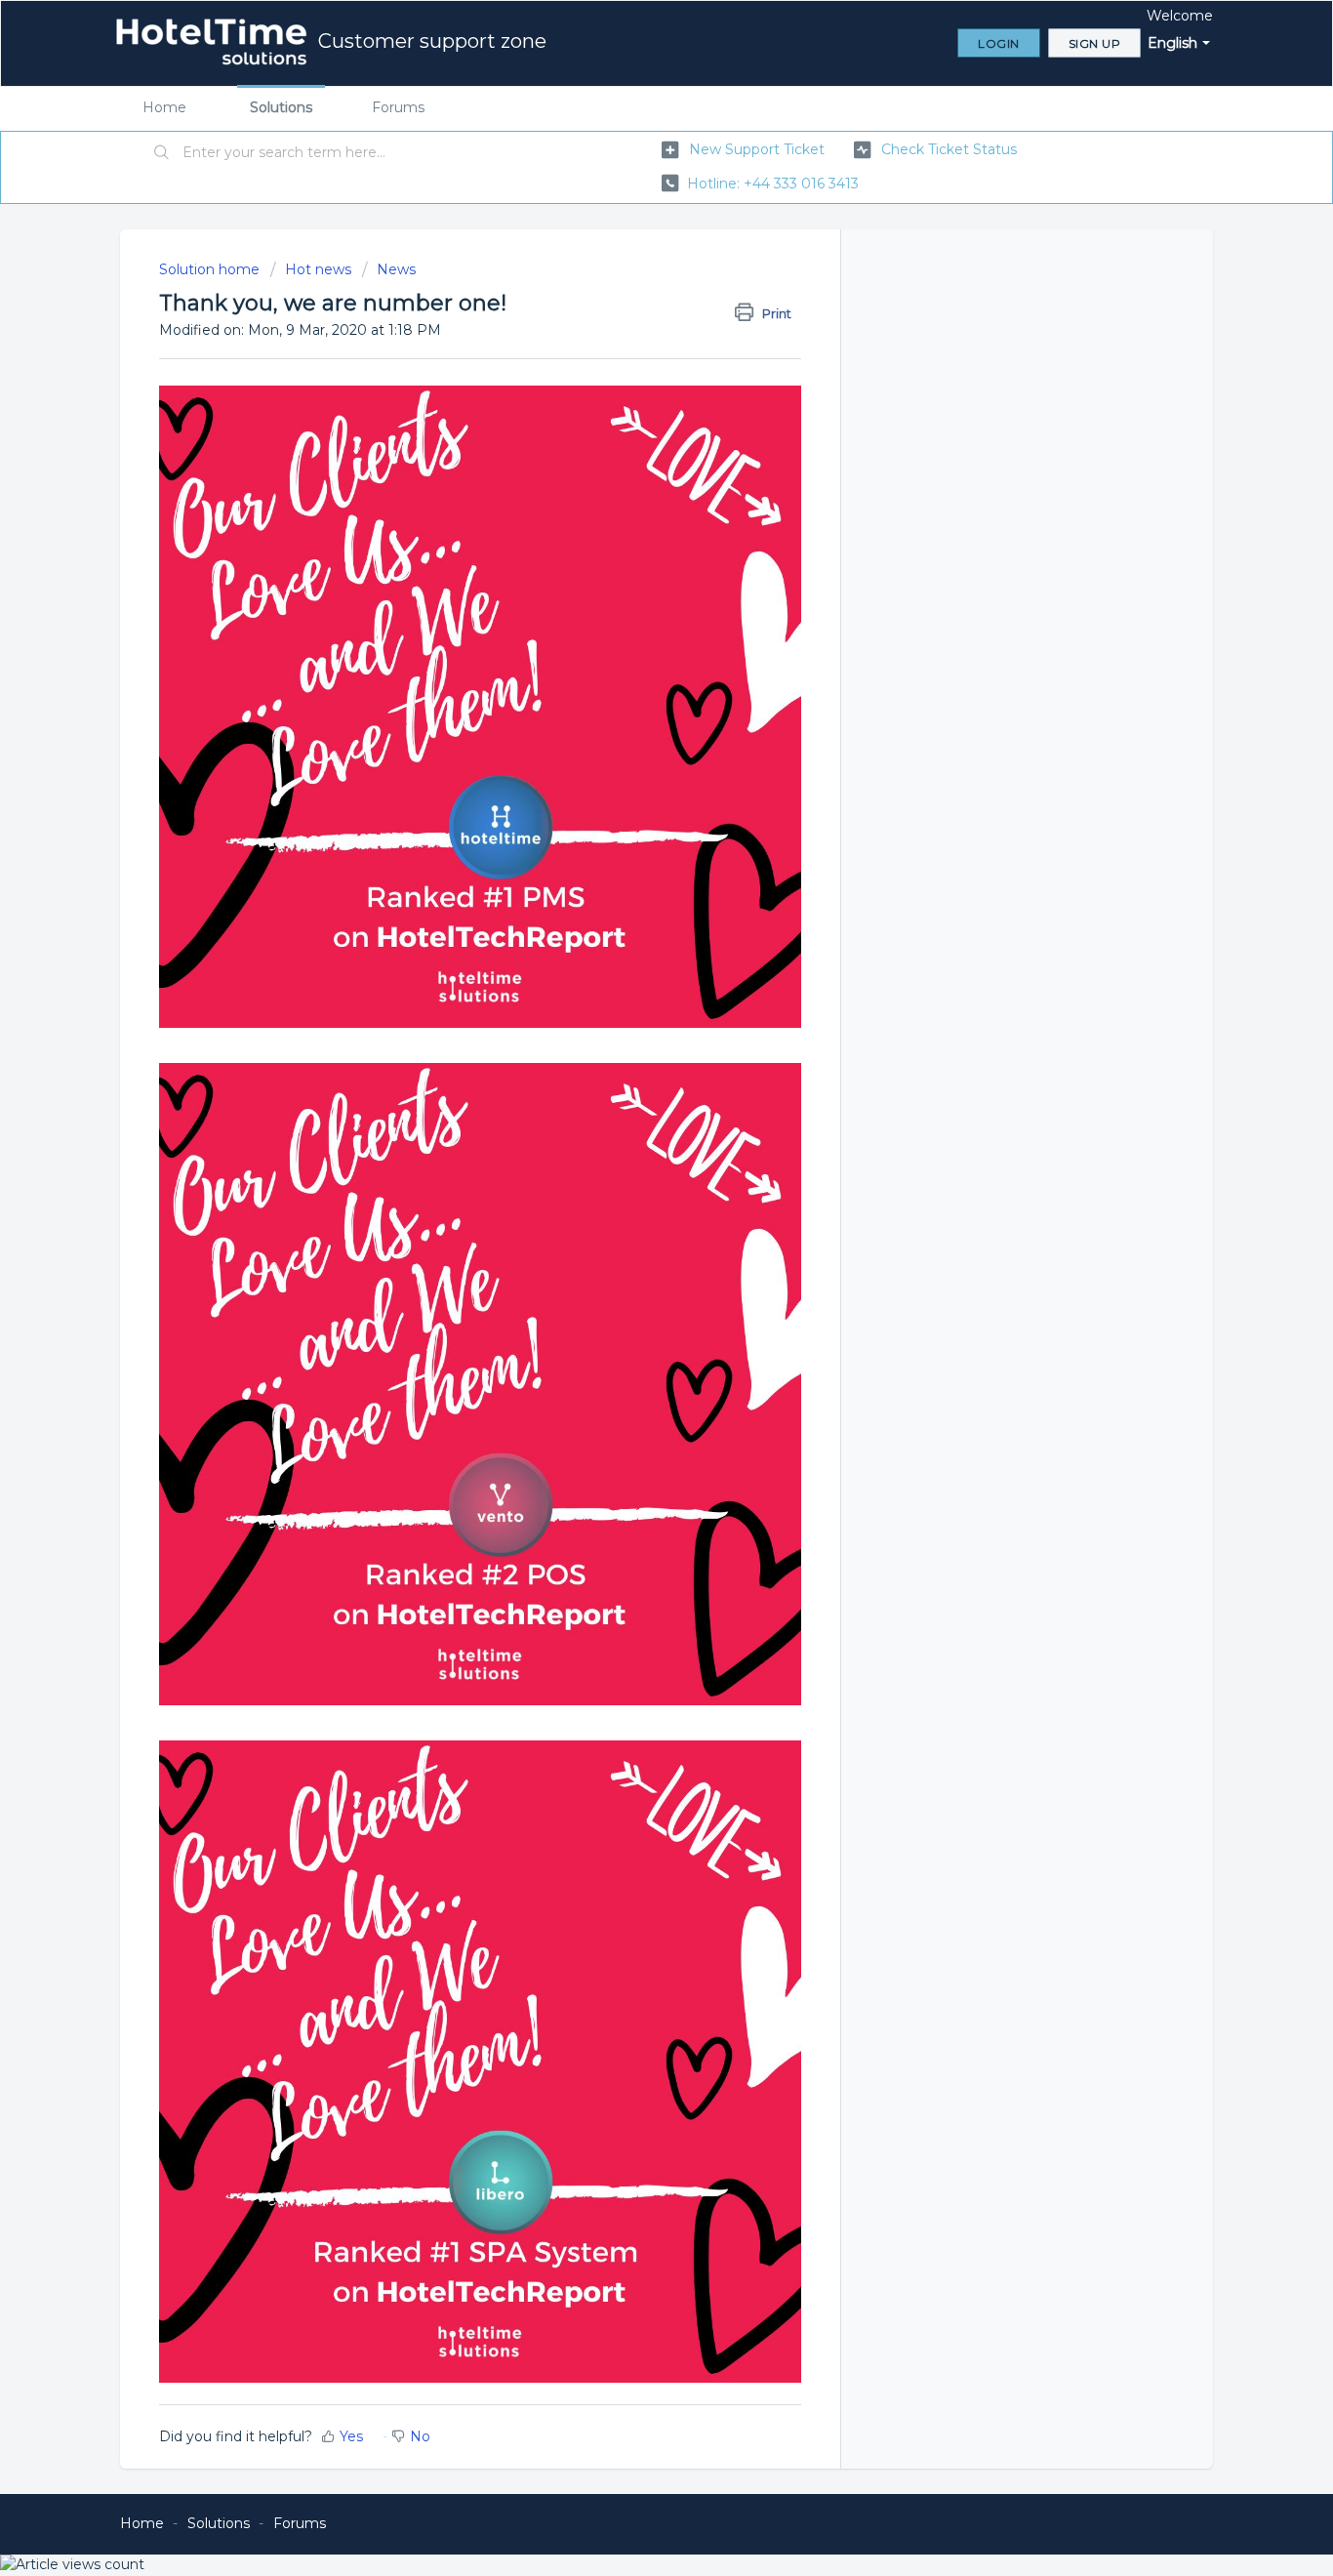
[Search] (162, 153)
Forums (398, 107)
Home (164, 107)
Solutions (281, 107)
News (396, 269)
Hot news (318, 269)
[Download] (630, 1061)
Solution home (211, 269)
